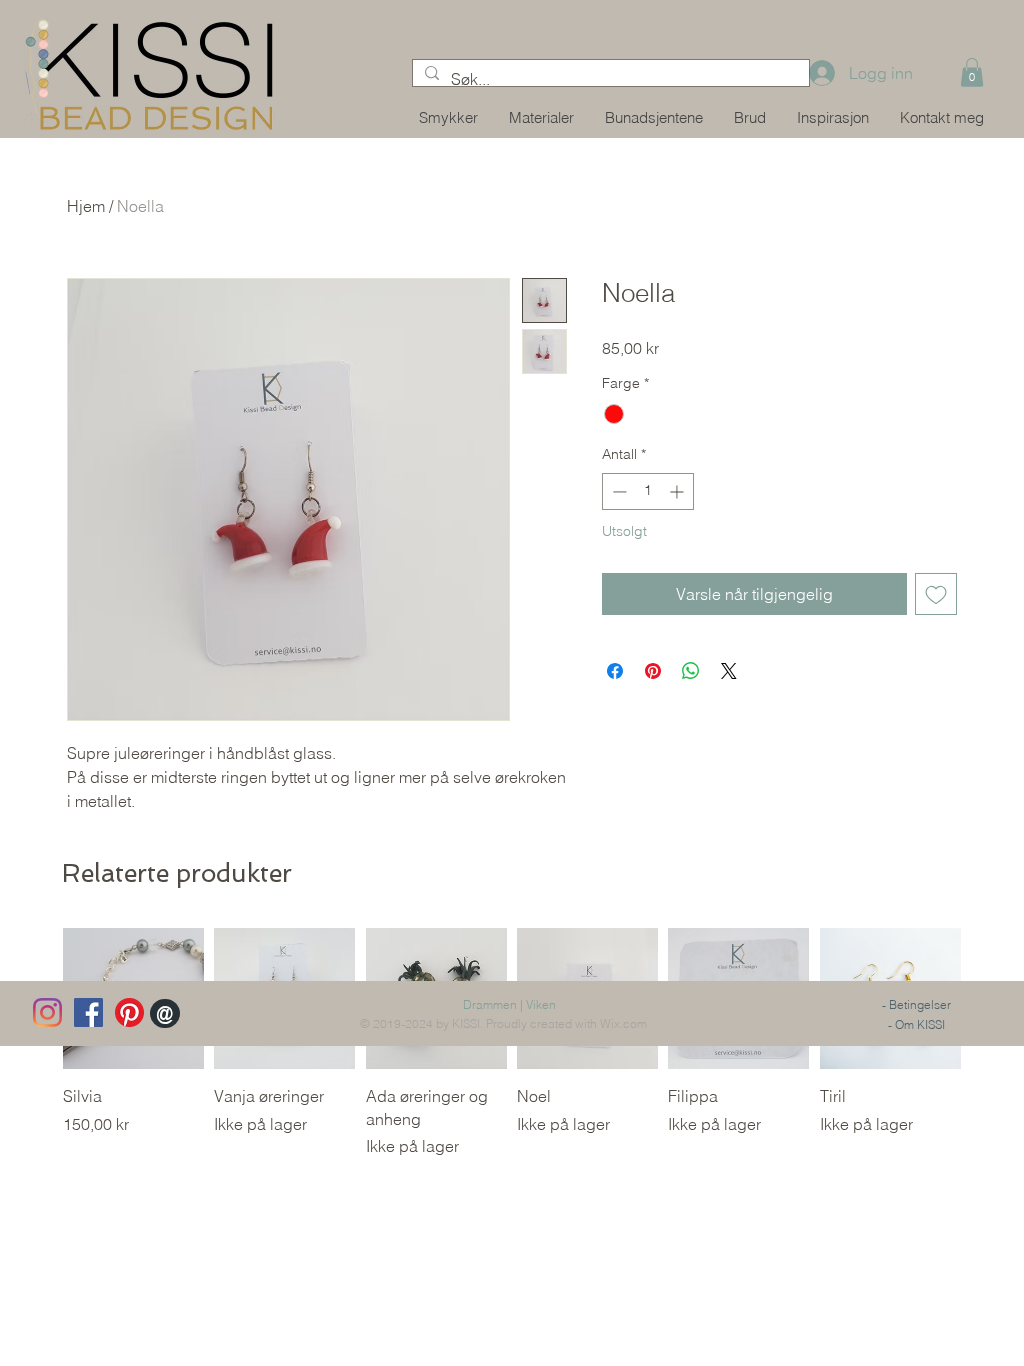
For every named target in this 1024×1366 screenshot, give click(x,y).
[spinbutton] (648, 491)
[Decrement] (617, 491)
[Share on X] (729, 671)
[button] (972, 72)
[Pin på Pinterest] (653, 671)
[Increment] (678, 491)
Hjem (86, 206)
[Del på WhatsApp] (691, 671)
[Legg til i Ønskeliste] (936, 594)
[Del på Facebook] (615, 671)
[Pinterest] (129, 1012)
